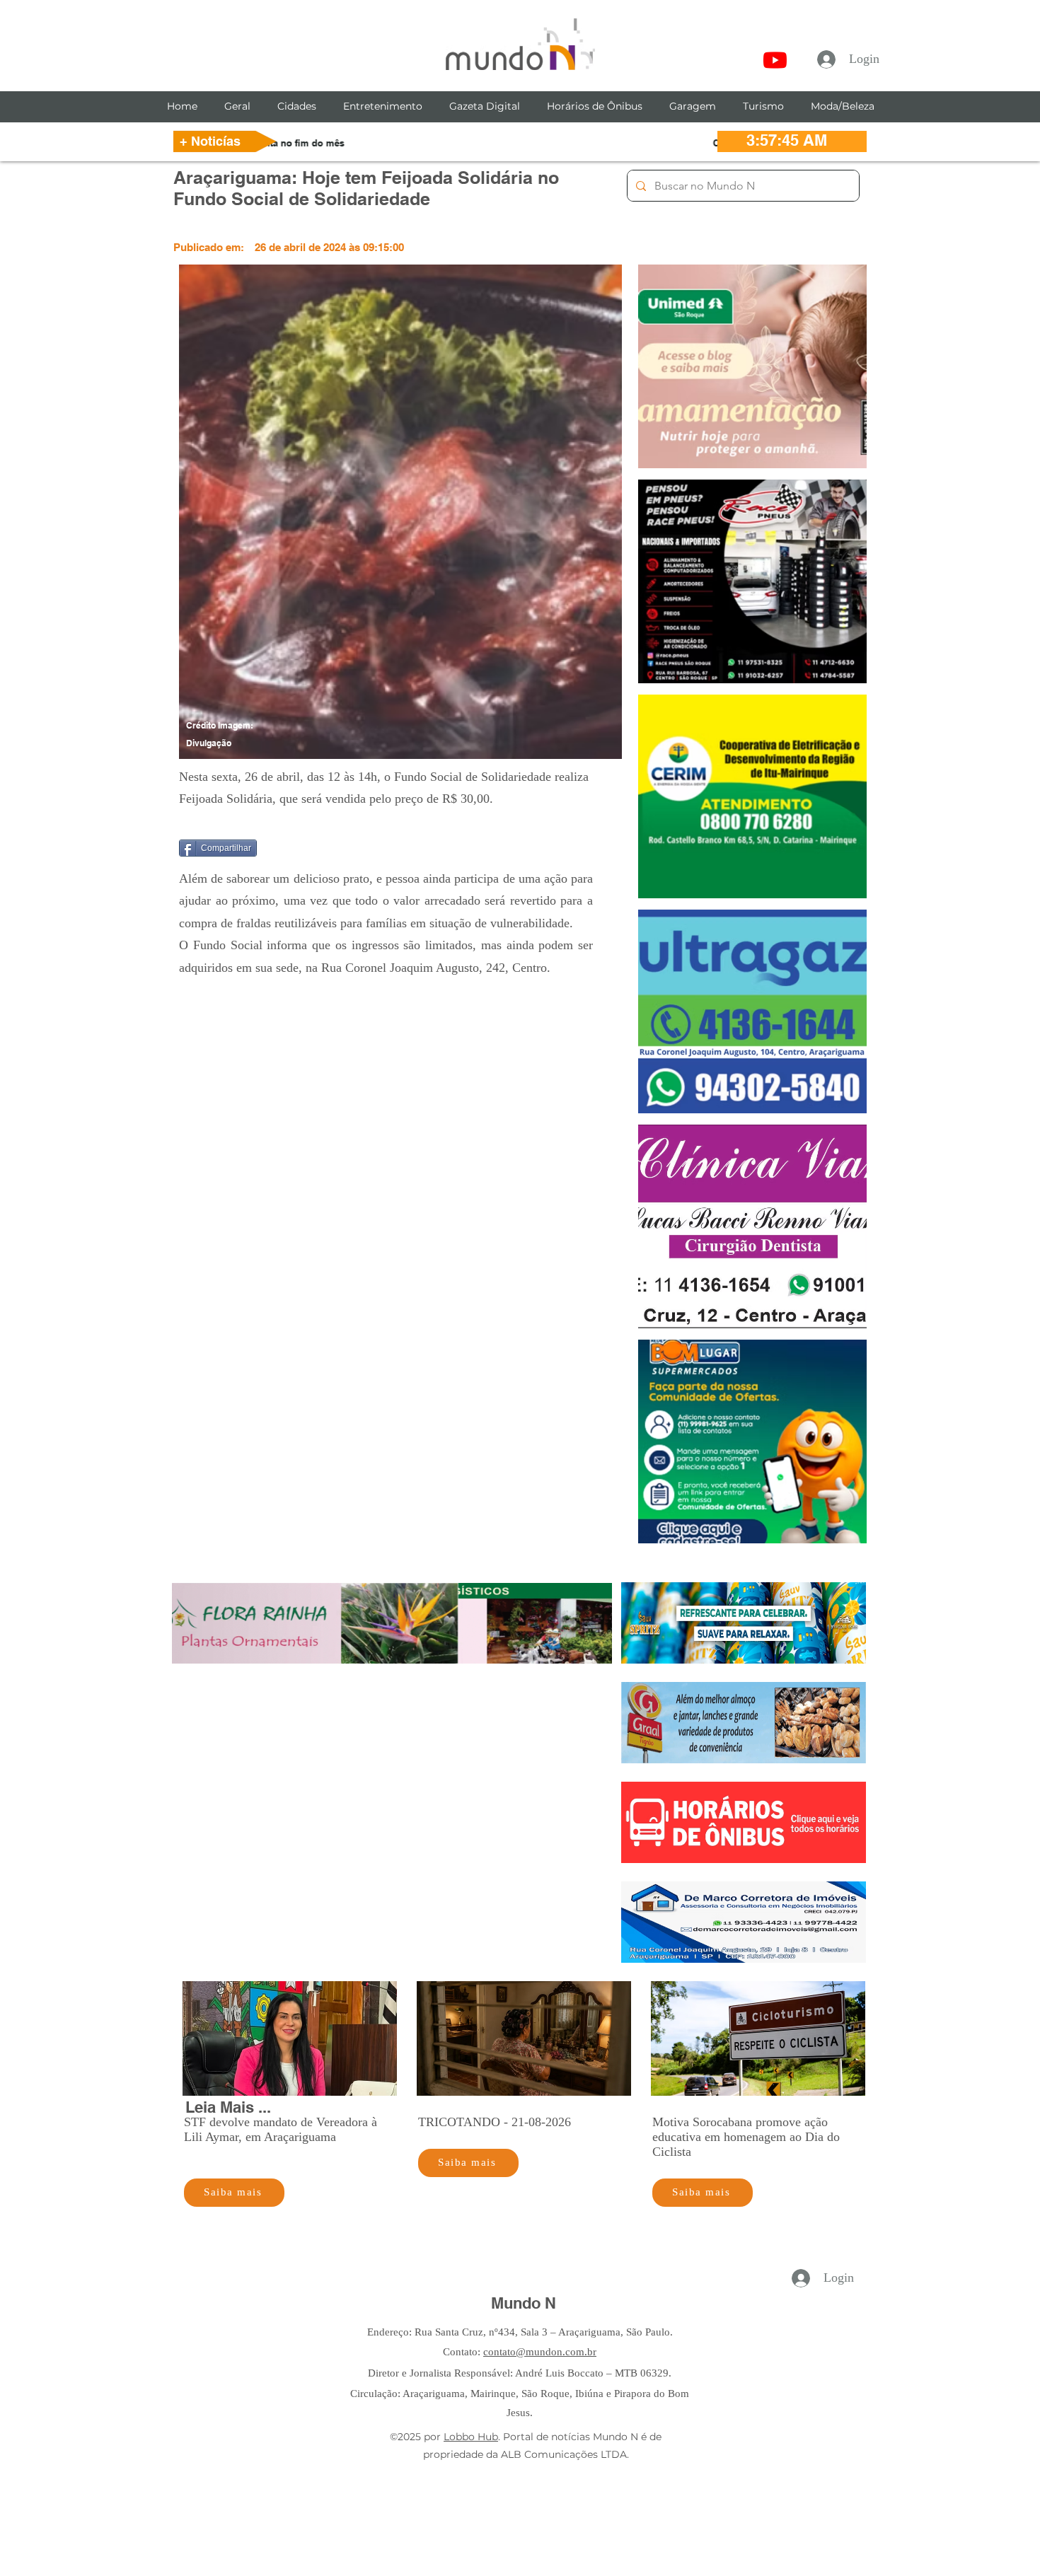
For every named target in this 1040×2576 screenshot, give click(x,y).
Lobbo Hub (471, 2437)
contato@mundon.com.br (540, 2352)
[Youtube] (775, 60)
